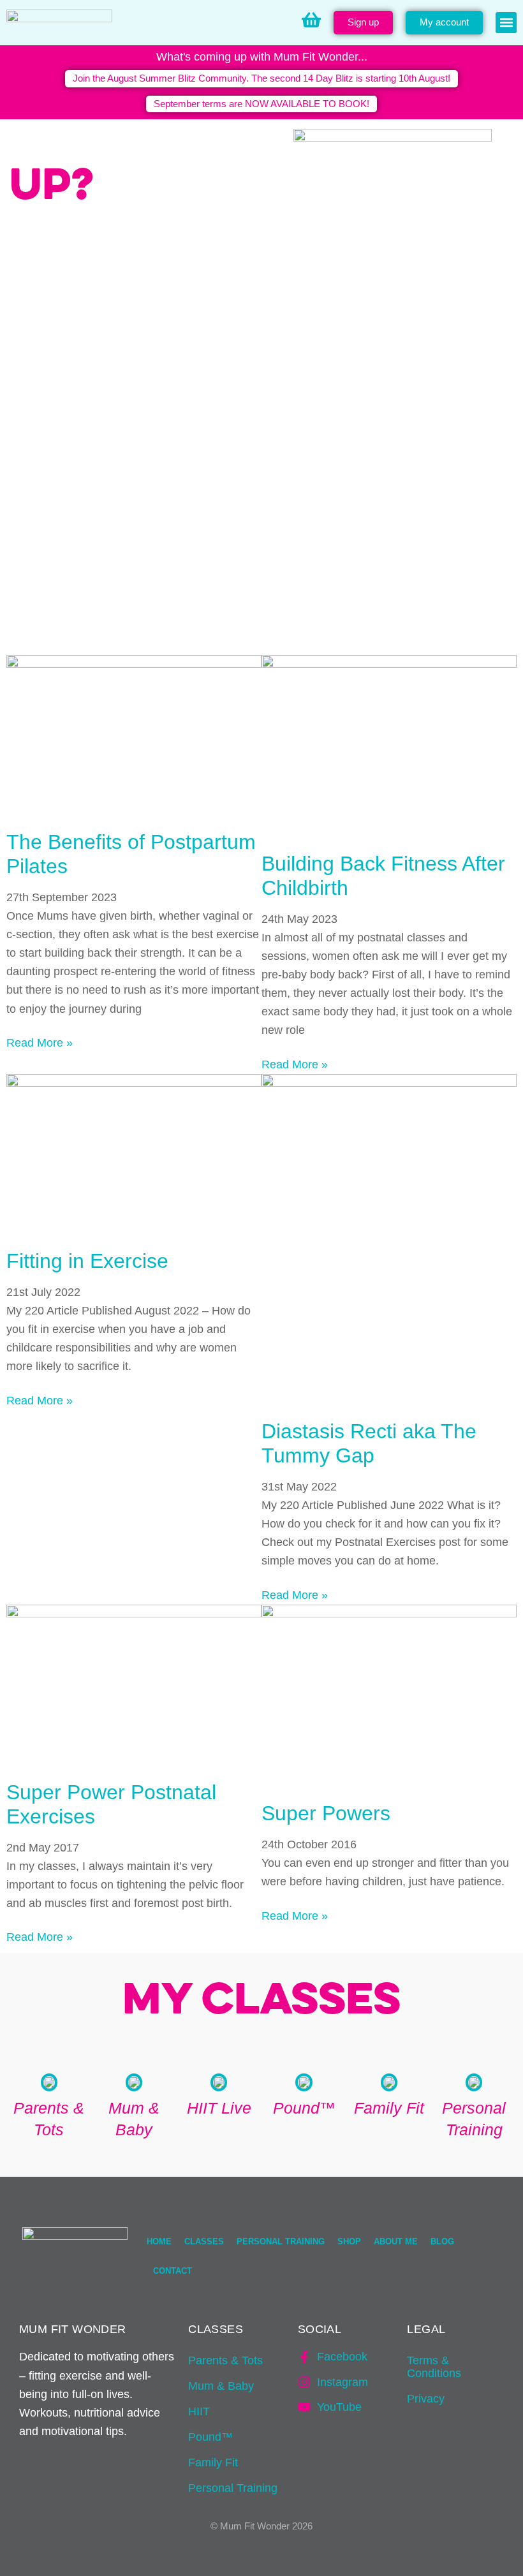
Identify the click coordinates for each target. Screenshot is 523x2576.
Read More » (40, 1043)
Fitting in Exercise (87, 1261)
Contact (173, 2271)
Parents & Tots (225, 2360)
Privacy (426, 2399)
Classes (204, 2241)
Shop (349, 2241)
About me (396, 2241)
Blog (442, 2241)
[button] (506, 23)
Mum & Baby (221, 2386)
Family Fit (213, 2462)
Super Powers (326, 1813)
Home (159, 2241)
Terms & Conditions (434, 2367)
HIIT (199, 2411)
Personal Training (281, 2241)
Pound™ (210, 2437)
